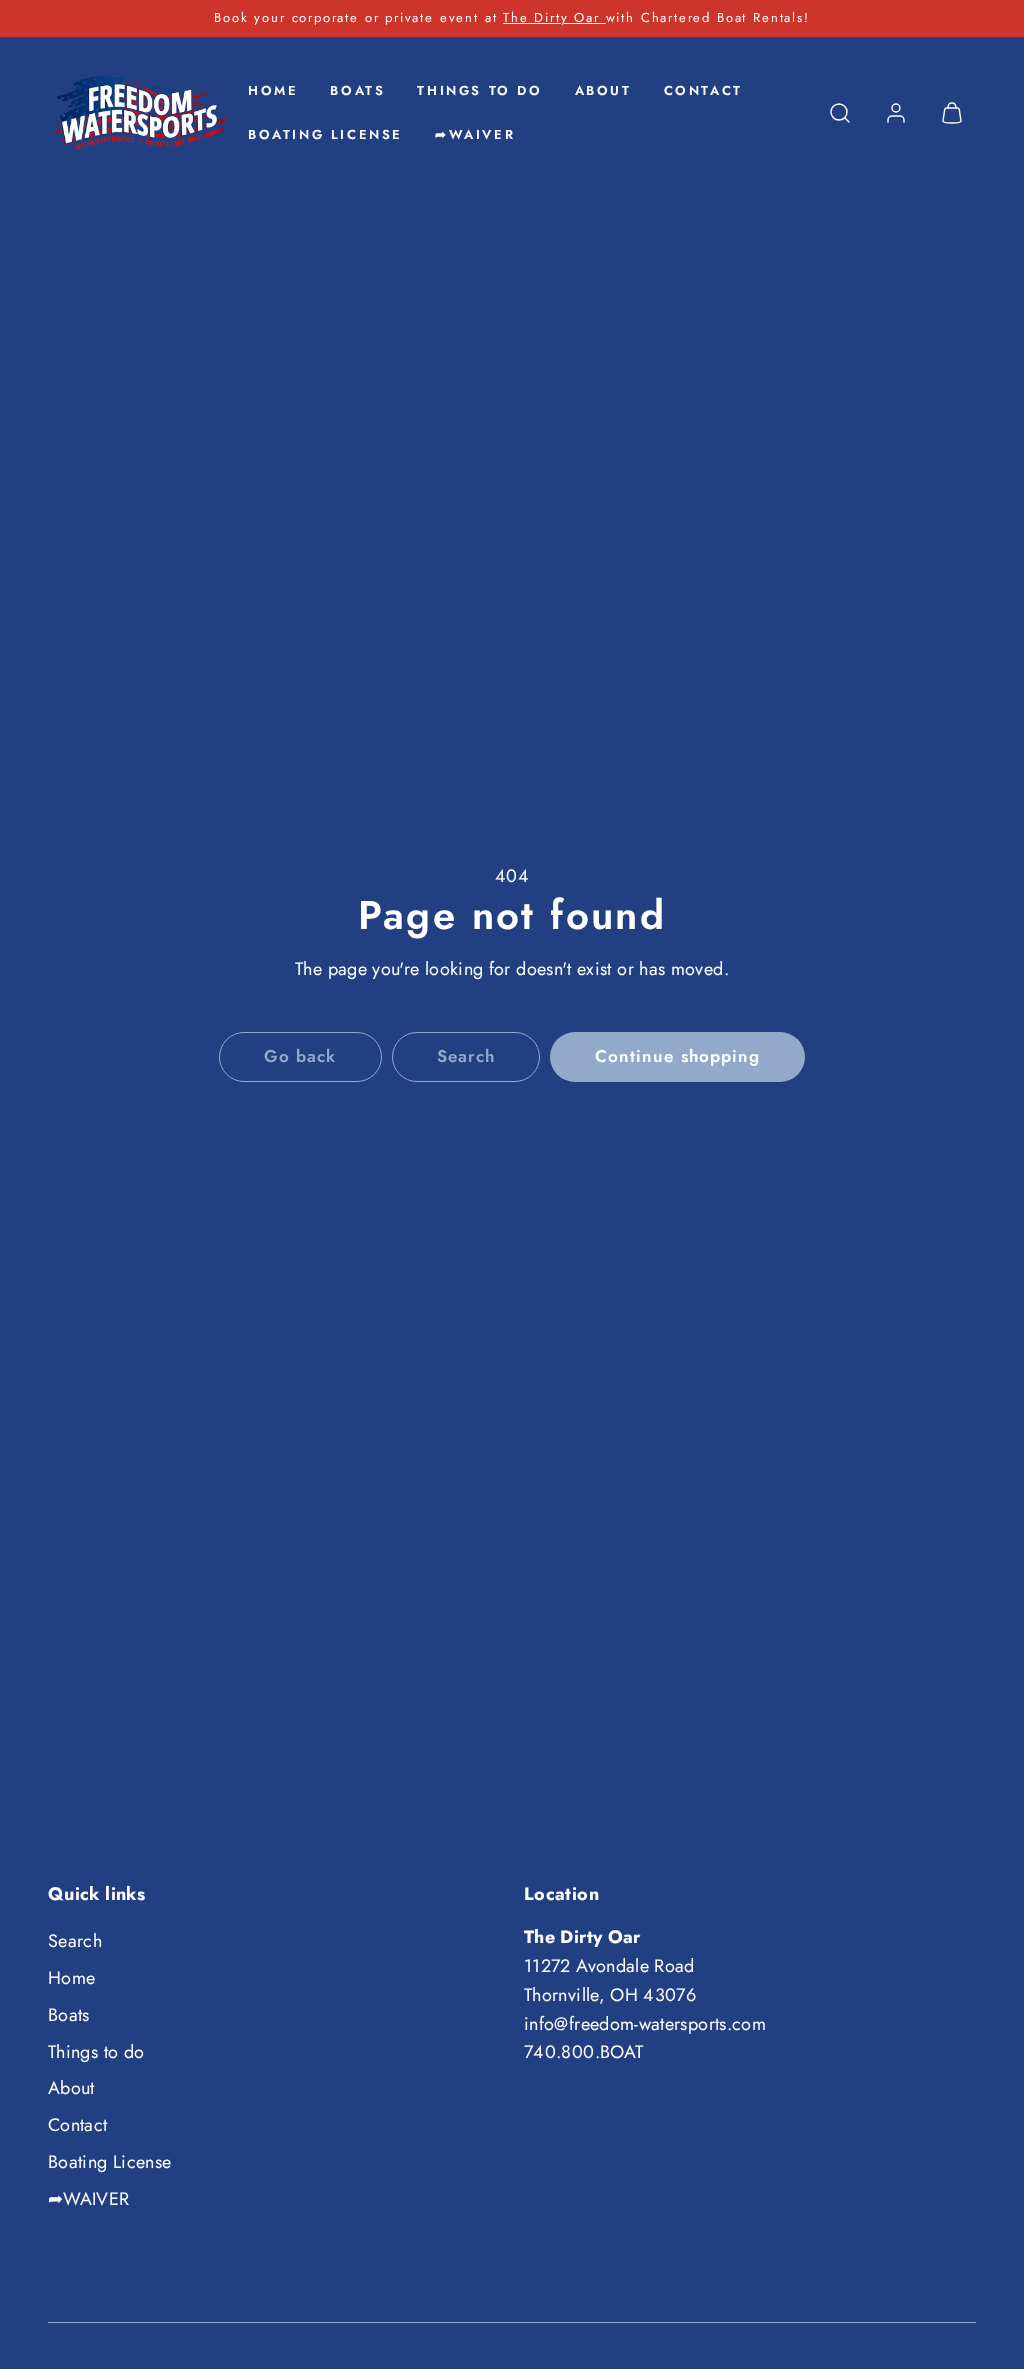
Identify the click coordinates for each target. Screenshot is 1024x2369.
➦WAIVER (475, 134)
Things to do (479, 90)
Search (75, 1941)
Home (273, 90)
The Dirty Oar (554, 17)
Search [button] (466, 1056)
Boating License (325, 134)
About (603, 90)
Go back (300, 1056)
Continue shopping (677, 1056)
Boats (357, 90)
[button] (840, 113)
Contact (703, 90)
